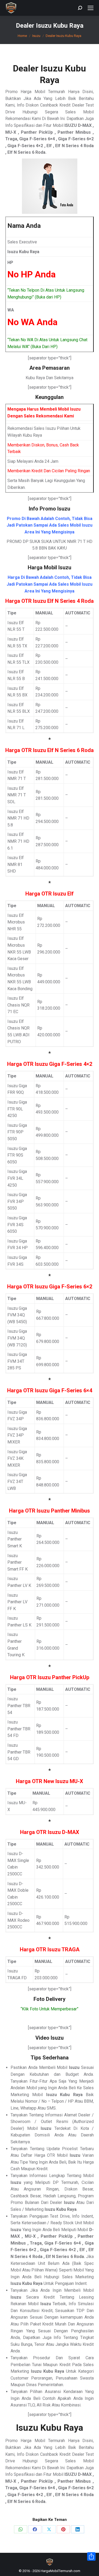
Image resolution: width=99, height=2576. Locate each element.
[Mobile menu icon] (91, 8)
